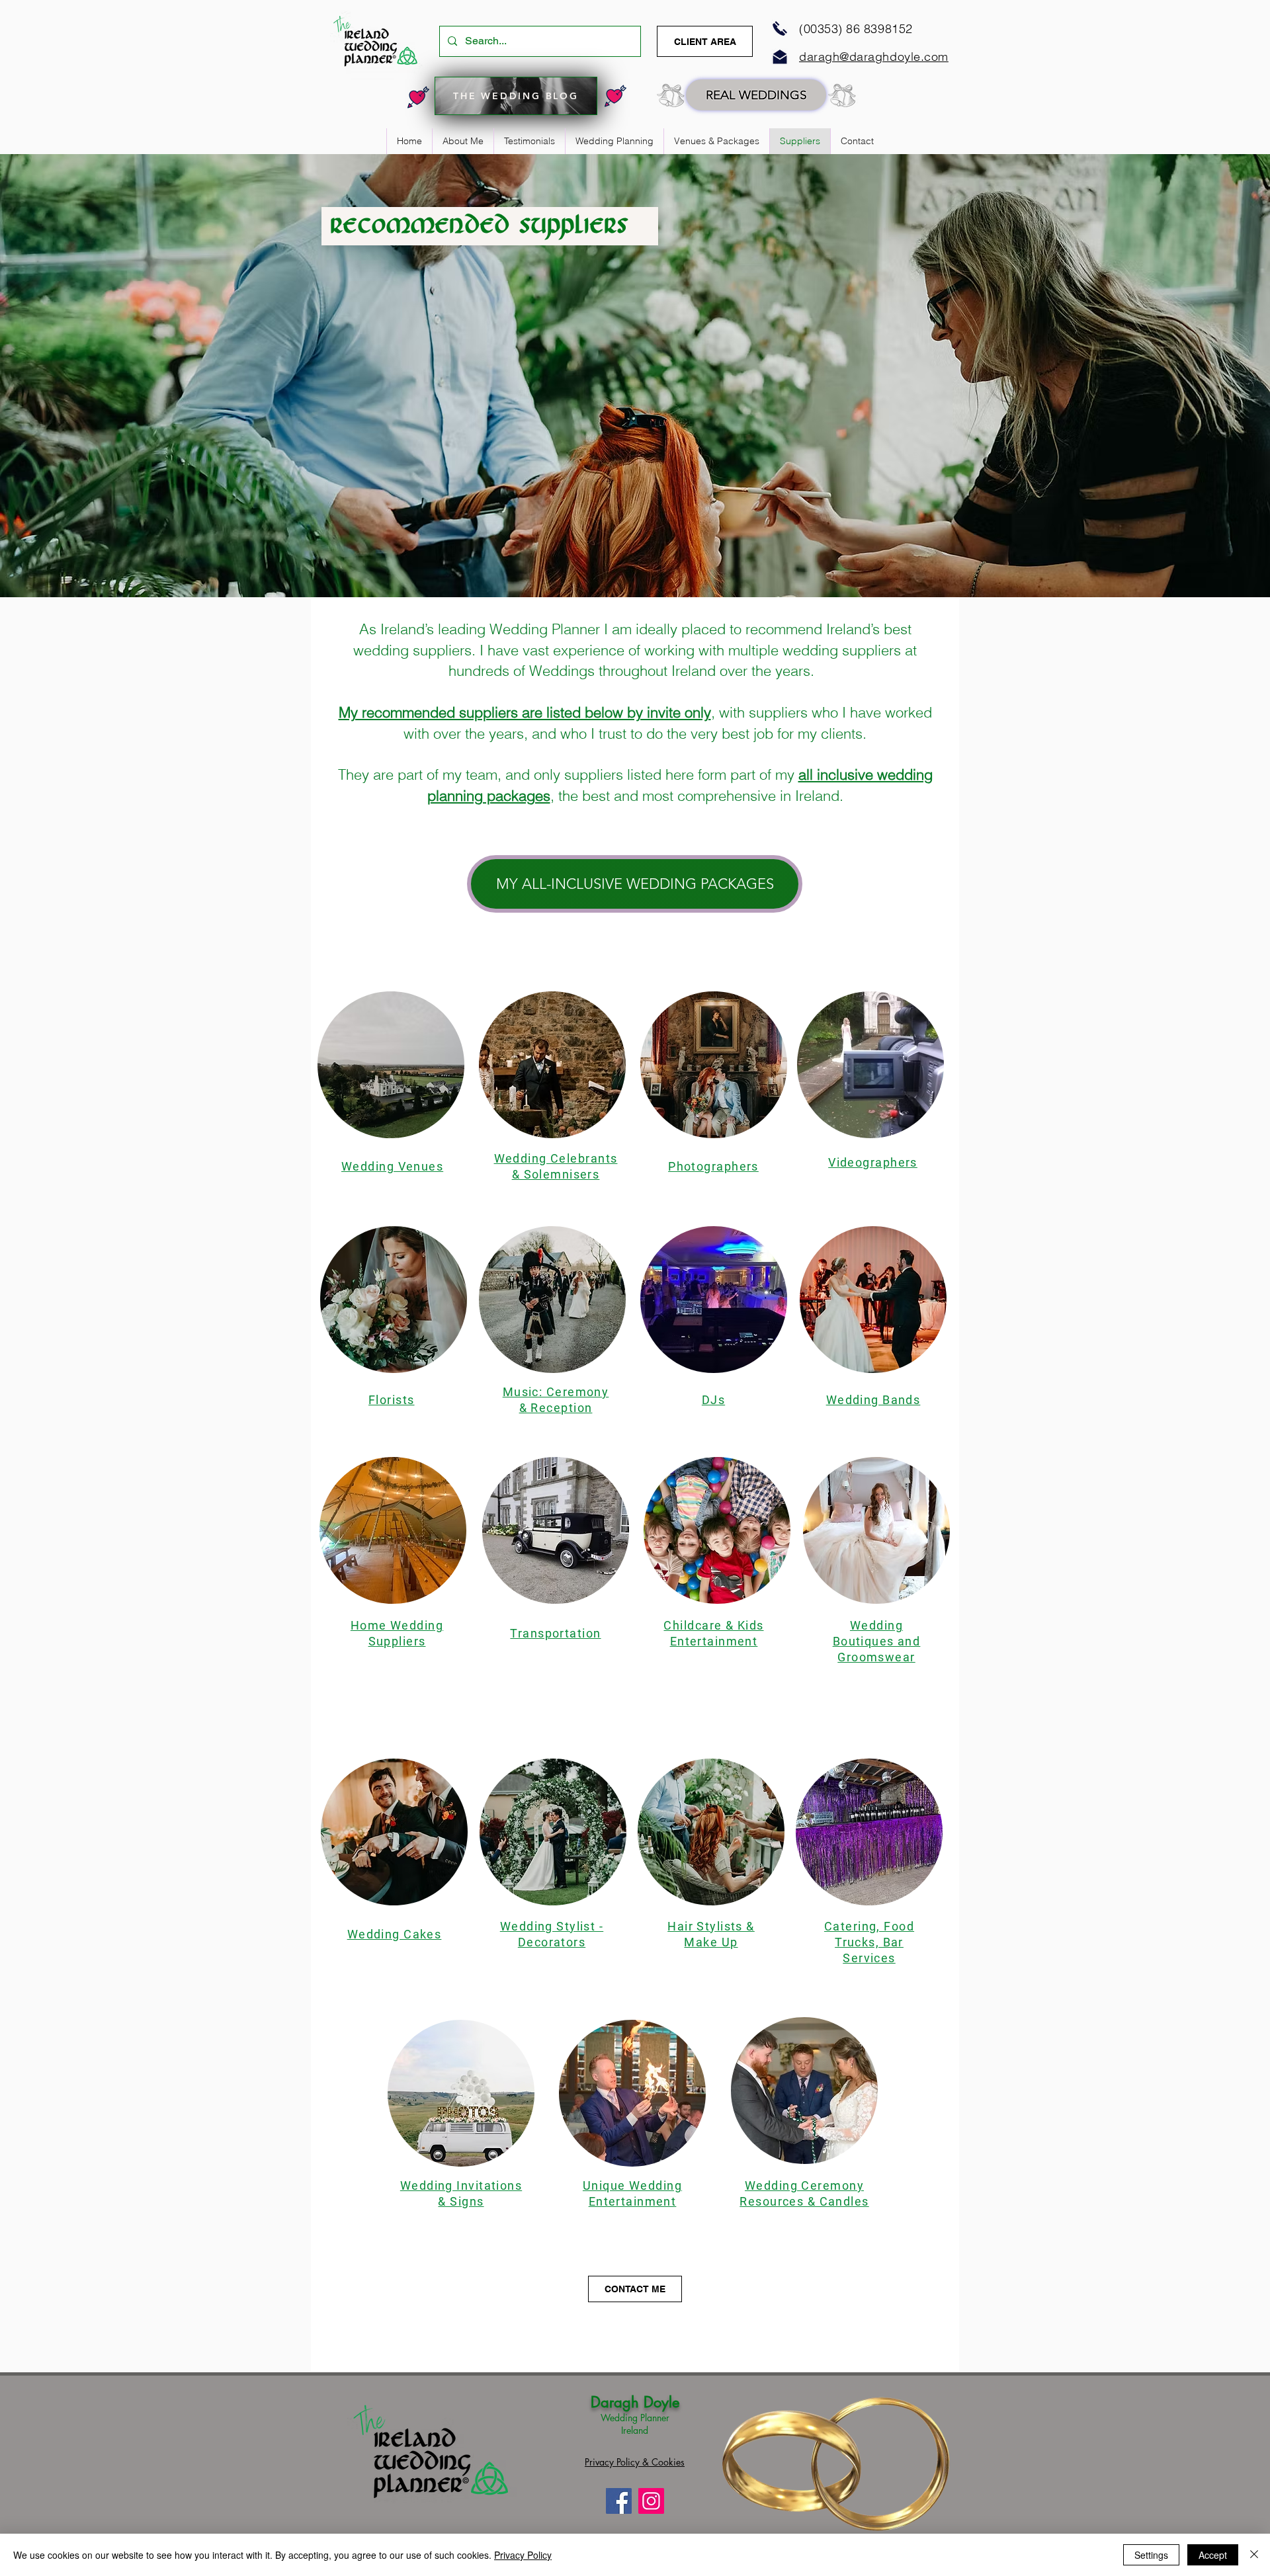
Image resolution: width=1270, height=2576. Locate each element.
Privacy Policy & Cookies (635, 2462)
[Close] (1254, 2555)
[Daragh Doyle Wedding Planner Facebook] (619, 2501)
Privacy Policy (523, 2555)
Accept (1213, 2555)
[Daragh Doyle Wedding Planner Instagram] (651, 2501)
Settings (1151, 2555)
